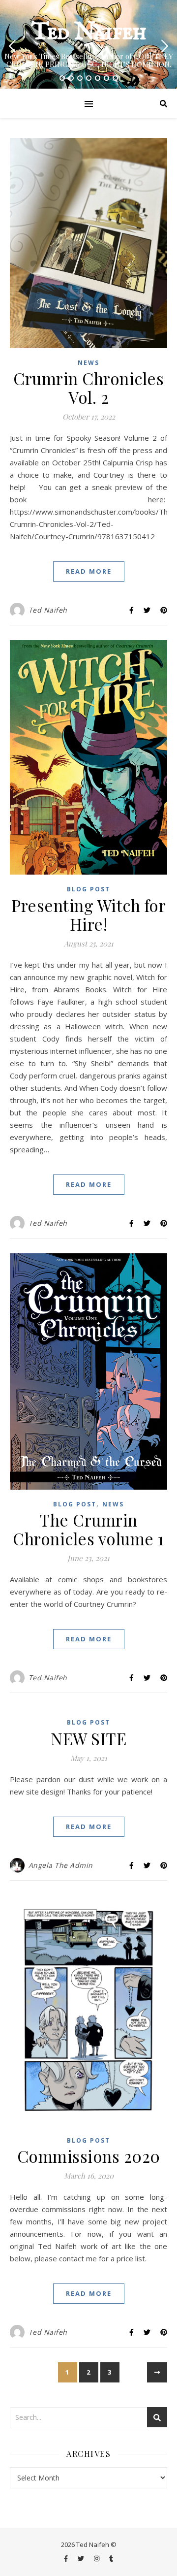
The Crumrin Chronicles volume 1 (88, 1529)
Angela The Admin (61, 1865)
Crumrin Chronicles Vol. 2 (88, 388)
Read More (89, 571)
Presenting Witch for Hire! (88, 914)
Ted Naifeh (89, 33)
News (88, 363)
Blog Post (88, 889)
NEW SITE (88, 1738)
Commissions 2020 (89, 2156)
